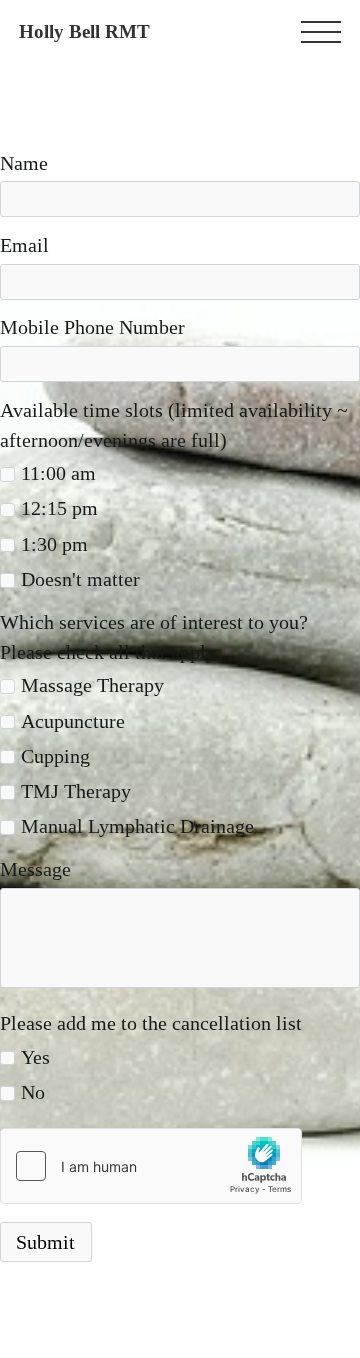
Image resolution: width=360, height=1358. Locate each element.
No (33, 1092)
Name (24, 163)
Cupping (55, 756)
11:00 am (58, 473)
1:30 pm (54, 544)
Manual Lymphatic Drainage (137, 826)
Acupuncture (73, 721)
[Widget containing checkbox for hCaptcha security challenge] (151, 1166)
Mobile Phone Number (92, 327)
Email (24, 245)
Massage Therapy (92, 685)
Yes (35, 1057)
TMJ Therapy (76, 791)
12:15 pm (59, 508)
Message (35, 869)
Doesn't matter (80, 579)
